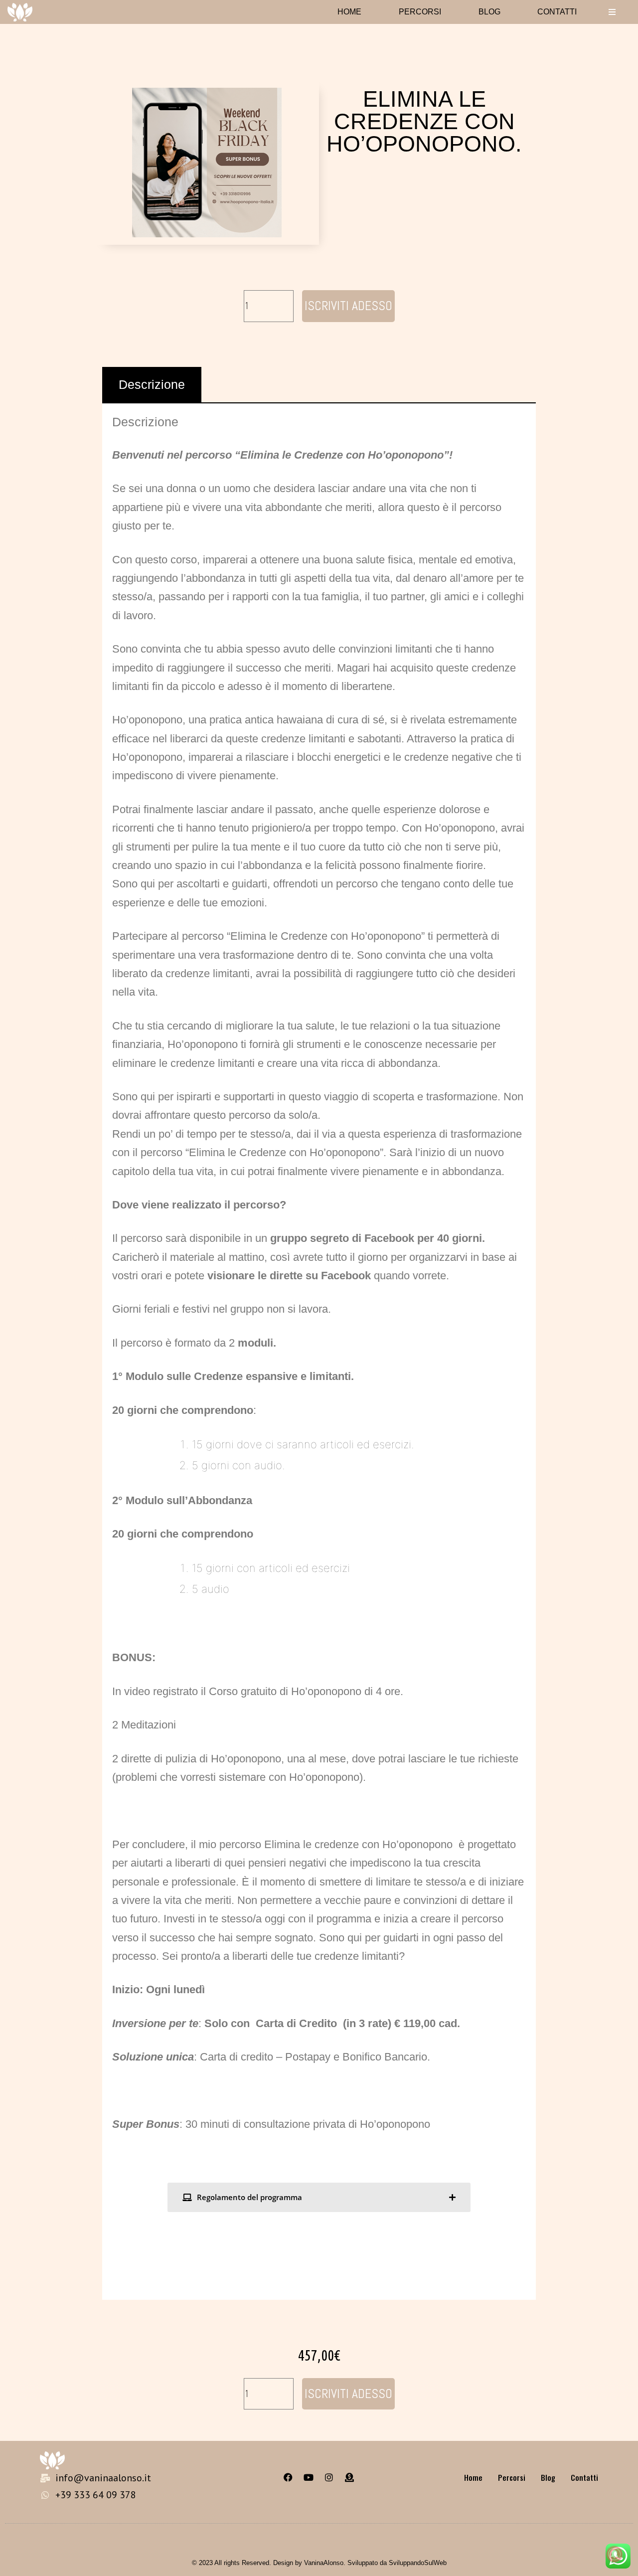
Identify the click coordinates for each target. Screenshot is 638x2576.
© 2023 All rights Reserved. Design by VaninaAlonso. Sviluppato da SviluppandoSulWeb (319, 2563)
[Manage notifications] (615, 2554)
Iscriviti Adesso (348, 306)
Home (349, 12)
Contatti (557, 12)
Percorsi (420, 12)
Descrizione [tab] (152, 384)
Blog (489, 12)
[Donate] (349, 2477)
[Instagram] (329, 2477)
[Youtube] (309, 2477)
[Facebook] (288, 2477)
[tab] (319, 2197)
